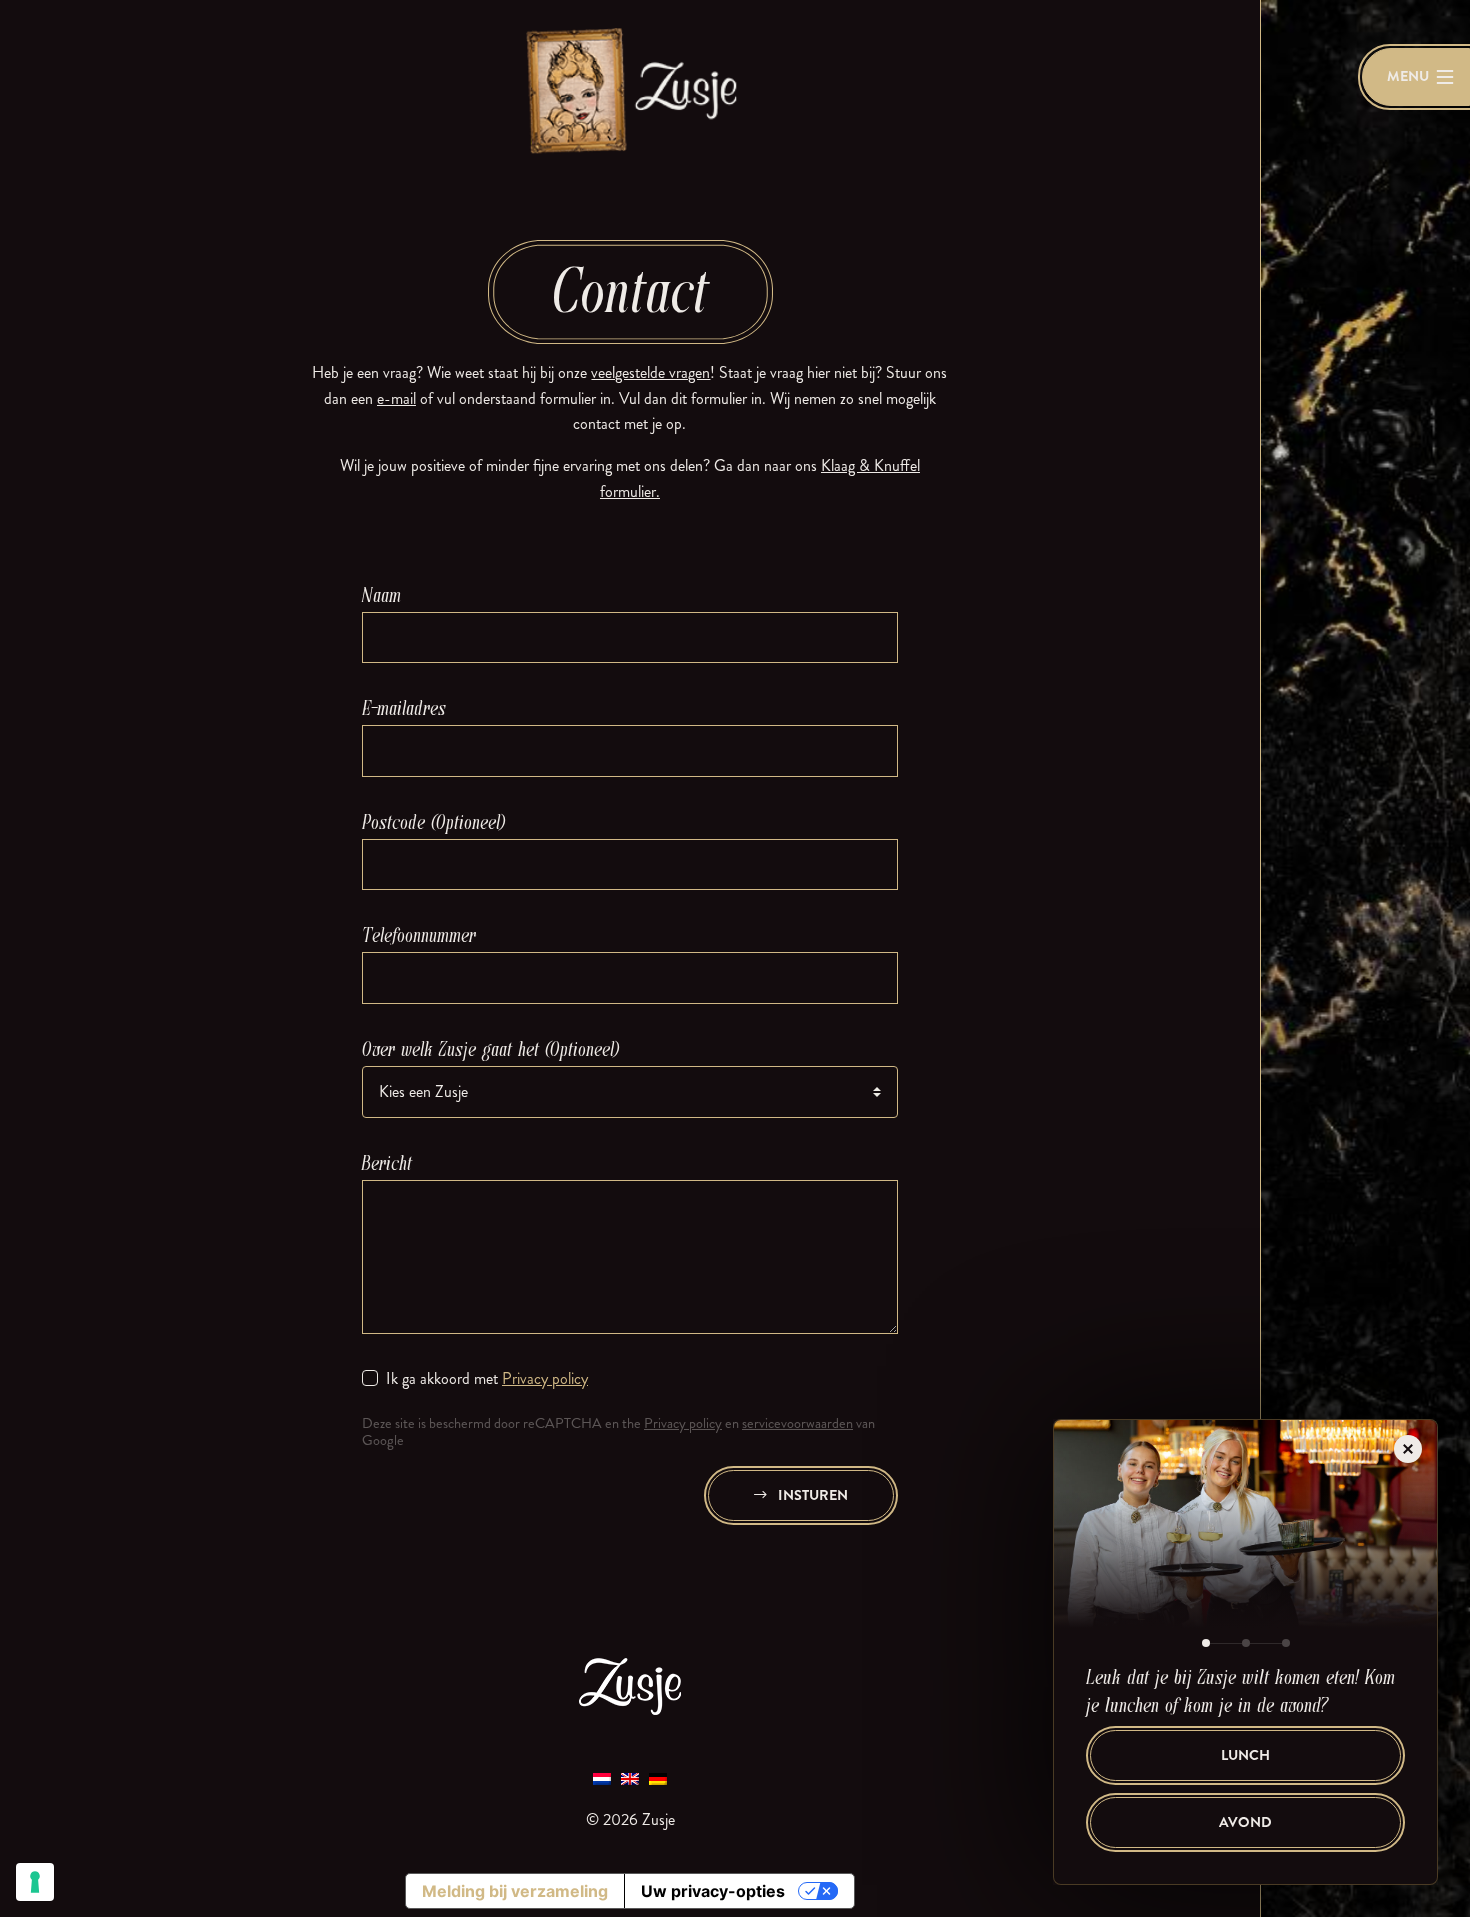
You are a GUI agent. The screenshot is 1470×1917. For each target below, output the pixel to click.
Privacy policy (545, 1378)
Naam (381, 595)
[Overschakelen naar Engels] (630, 1777)
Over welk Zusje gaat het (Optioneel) (491, 1049)
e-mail (396, 398)
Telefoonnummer (419, 935)
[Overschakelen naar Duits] (658, 1777)
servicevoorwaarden (797, 1423)
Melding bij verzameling (515, 1891)
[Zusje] (630, 89)
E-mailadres (404, 708)
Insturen (811, 1495)
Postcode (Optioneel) (434, 822)
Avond (1245, 1822)
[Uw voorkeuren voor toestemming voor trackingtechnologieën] (35, 1882)
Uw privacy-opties (713, 1891)
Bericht (387, 1163)
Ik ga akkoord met (487, 1378)
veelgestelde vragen (650, 372)
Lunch (1245, 1755)
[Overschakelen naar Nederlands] (602, 1777)
